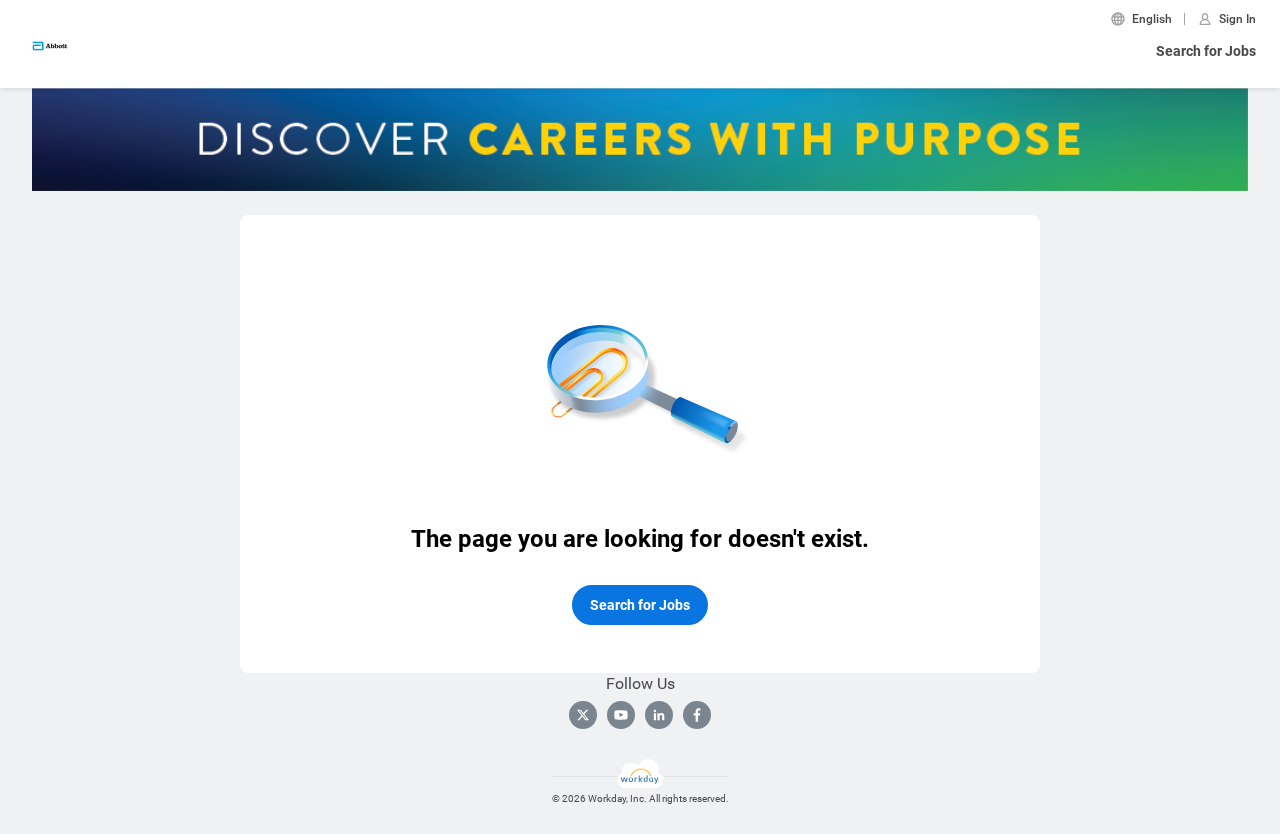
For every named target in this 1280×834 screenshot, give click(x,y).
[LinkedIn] (659, 715)
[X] (583, 715)
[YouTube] (621, 715)
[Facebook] (697, 715)
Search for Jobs (1206, 51)
